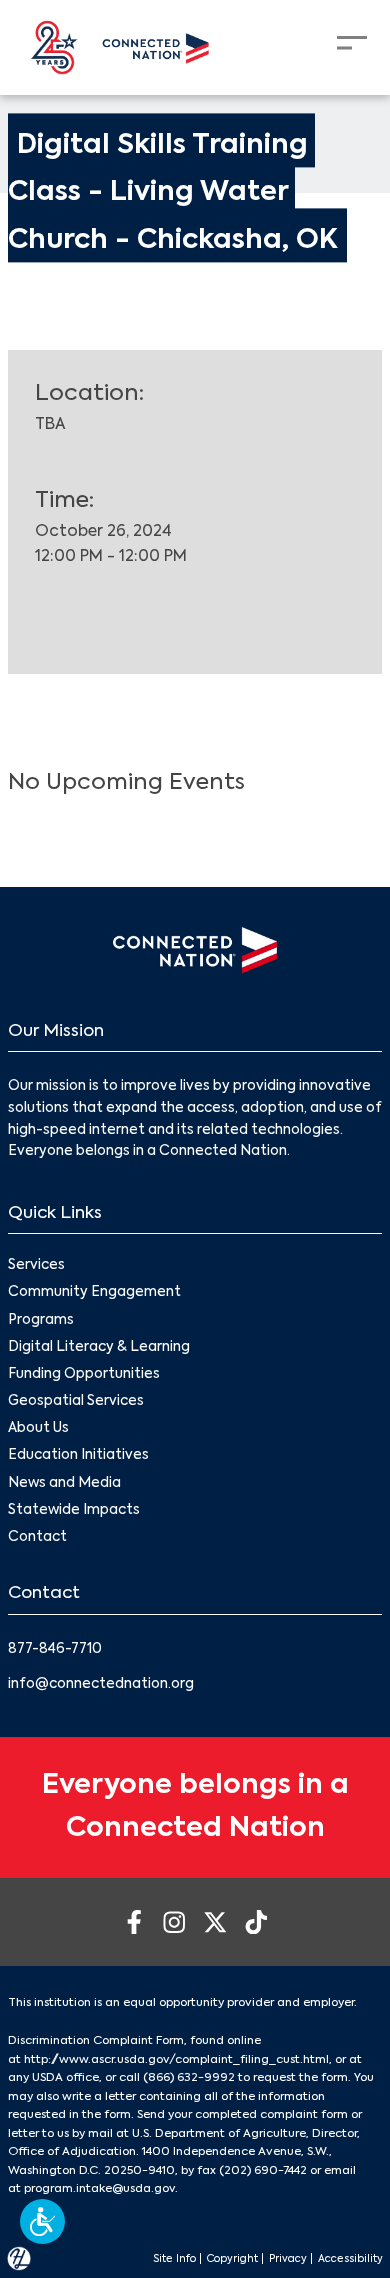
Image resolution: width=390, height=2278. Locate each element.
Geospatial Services (76, 1401)
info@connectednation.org (101, 1684)
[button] (42, 2221)
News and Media (64, 1483)
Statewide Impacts (74, 1510)
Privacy (288, 2259)
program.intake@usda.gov (99, 2189)
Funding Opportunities (84, 1374)
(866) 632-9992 (189, 2078)
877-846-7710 (55, 1649)
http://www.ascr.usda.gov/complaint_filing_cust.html (176, 2060)
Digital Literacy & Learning (99, 1347)
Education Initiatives (78, 1455)
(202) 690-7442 (263, 2171)
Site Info (174, 2259)
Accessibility (350, 2259)
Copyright (232, 2259)
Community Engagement (94, 1292)
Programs (41, 1320)
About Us (38, 1428)
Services (36, 1265)
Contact (37, 1537)
